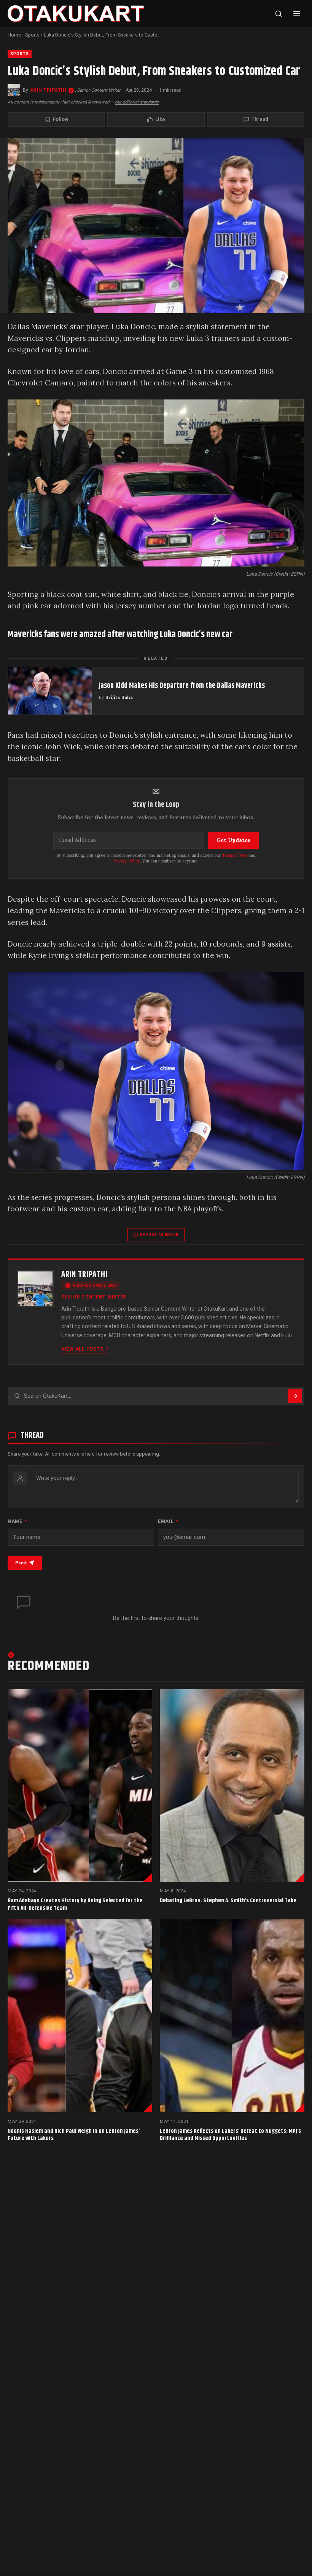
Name (17, 1521)
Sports (32, 35)
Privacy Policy (127, 861)
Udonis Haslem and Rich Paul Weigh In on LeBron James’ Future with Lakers (74, 2135)
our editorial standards (137, 102)
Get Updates (233, 840)
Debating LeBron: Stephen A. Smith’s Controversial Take (228, 1901)
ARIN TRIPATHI (48, 90)
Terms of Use (235, 855)
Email (168, 1521)
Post (21, 1563)
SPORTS (20, 54)
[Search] (279, 14)
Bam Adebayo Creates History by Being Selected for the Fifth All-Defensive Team (75, 1904)
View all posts (82, 1349)
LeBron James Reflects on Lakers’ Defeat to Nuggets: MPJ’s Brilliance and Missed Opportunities (230, 2135)
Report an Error (159, 1235)
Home (14, 35)
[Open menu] (297, 14)
